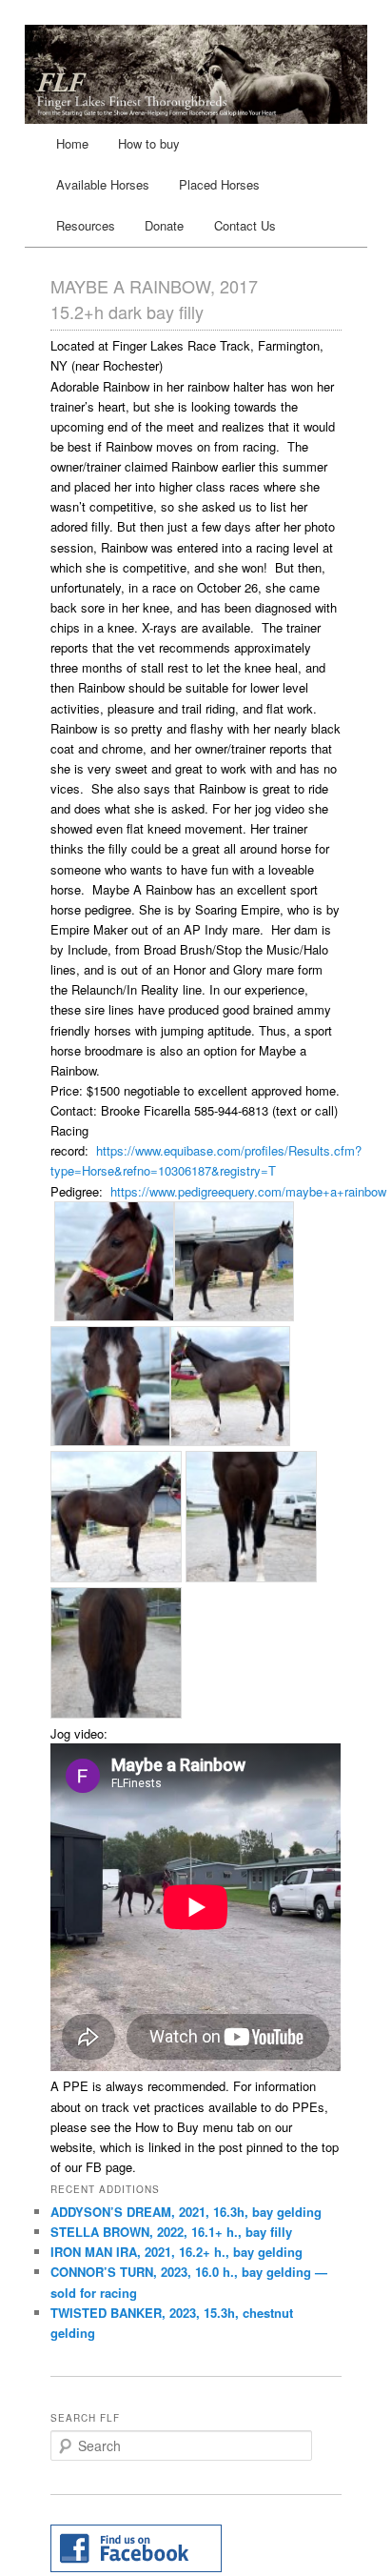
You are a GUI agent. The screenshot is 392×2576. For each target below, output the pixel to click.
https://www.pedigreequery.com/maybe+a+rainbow (248, 1191)
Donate (164, 225)
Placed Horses (219, 184)
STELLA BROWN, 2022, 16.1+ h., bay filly (171, 2232)
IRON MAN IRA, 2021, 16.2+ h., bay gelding (176, 2252)
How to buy (149, 143)
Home (72, 143)
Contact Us (245, 225)
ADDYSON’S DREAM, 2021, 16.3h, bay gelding (186, 2212)
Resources (86, 225)
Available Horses (103, 184)
